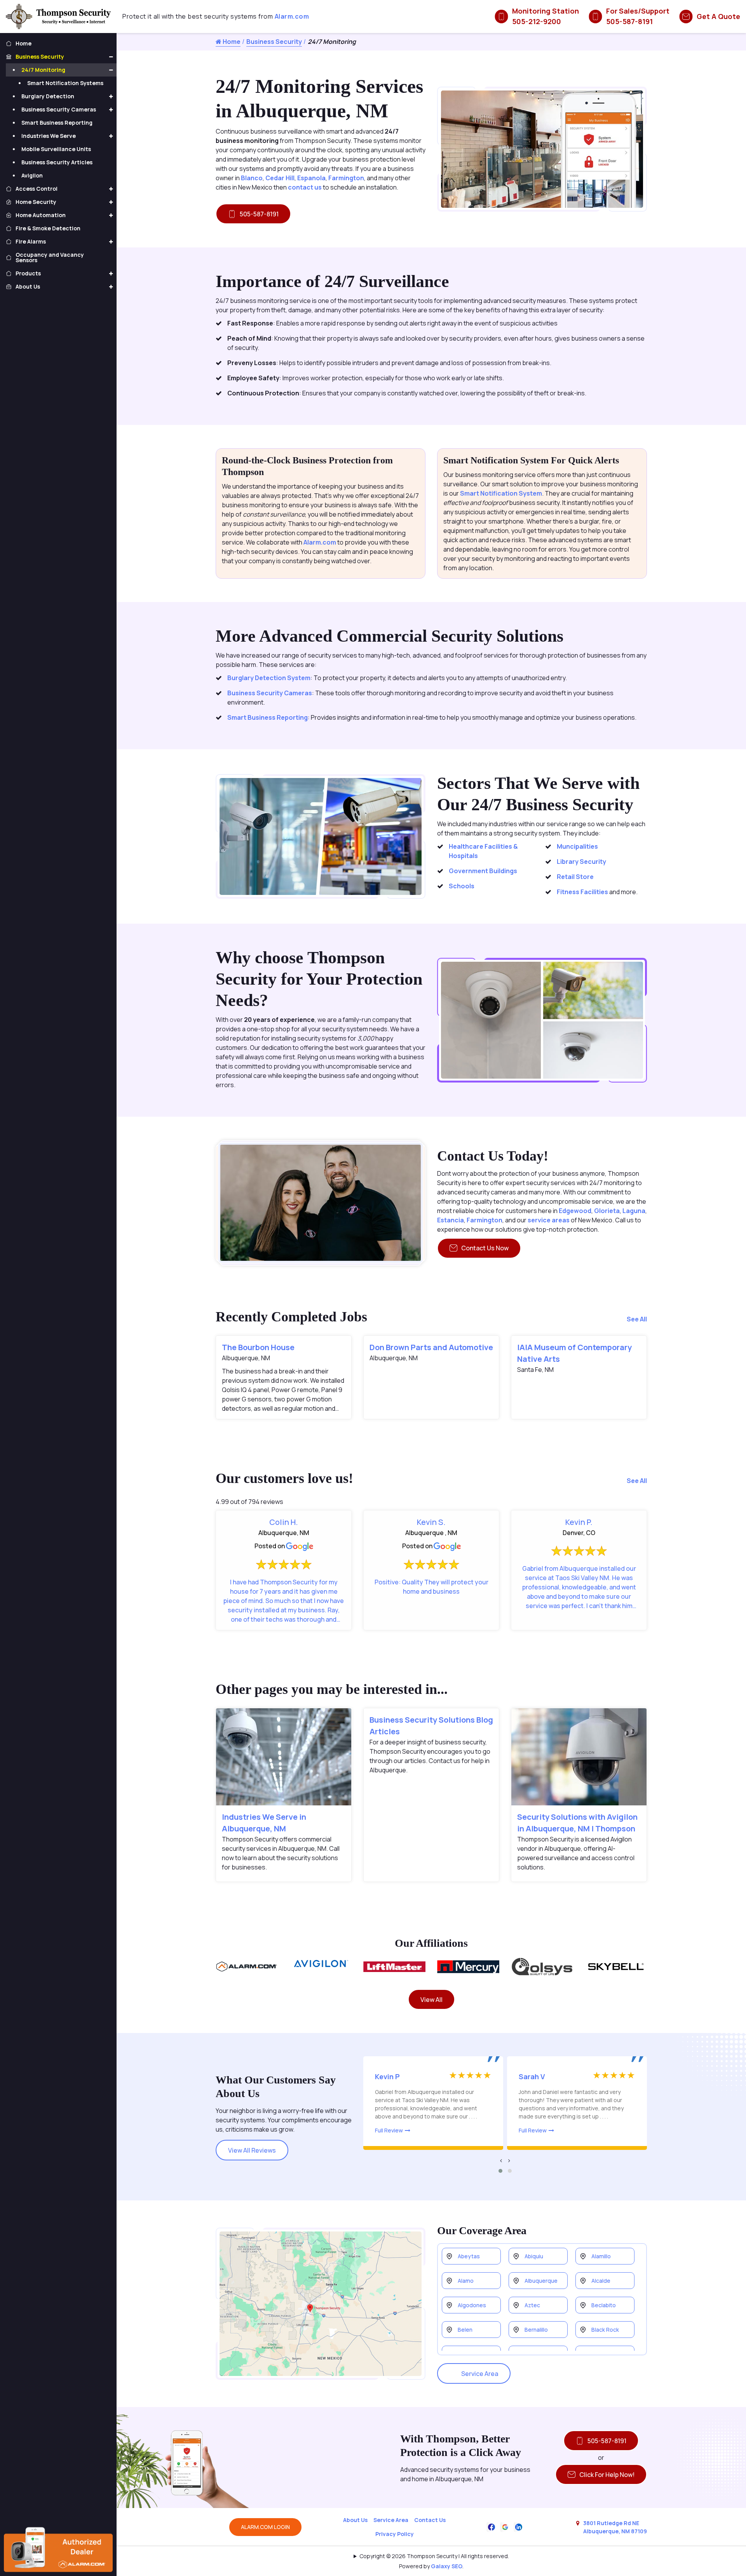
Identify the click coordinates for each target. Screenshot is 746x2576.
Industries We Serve (49, 136)
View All (431, 2000)
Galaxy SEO (447, 2566)
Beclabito (604, 2305)
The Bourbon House (258, 1347)
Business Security (274, 42)
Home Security (36, 202)
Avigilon (32, 175)
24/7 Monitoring (43, 70)
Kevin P (387, 2076)
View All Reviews (252, 2150)
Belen (465, 2330)
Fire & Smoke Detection (48, 228)
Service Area (480, 2374)
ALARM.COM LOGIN (265, 2527)
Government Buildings (483, 871)
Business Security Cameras (270, 693)
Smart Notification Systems (65, 83)
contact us (305, 187)
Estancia (451, 1220)
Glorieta (607, 1211)
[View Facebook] (492, 2526)
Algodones (472, 2305)
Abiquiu (534, 2256)
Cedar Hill (280, 178)
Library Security (581, 862)
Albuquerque (541, 2281)
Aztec (532, 2305)
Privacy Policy (395, 2534)
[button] (500, 2171)
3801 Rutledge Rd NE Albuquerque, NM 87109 (615, 2527)
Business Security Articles (57, 162)
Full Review (389, 2130)
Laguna (634, 1211)
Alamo (466, 2281)
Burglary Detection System (269, 678)
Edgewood (575, 1211)
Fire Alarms (31, 241)
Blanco (252, 178)
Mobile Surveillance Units (56, 149)
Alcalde (601, 2281)
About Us (355, 2520)
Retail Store (575, 877)
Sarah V (532, 2076)
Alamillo (601, 2256)
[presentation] (501, 2160)
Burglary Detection (48, 96)
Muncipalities (577, 846)
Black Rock (605, 2330)
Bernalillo (536, 2330)
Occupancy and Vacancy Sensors (50, 257)
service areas (549, 1220)
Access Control (37, 189)
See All (637, 1319)
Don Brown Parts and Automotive (431, 1347)
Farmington (346, 178)
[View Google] (505, 2526)
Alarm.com (292, 16)
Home (231, 42)
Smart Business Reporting (268, 717)
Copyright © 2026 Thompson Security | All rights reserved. (434, 2556)
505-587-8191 (259, 214)
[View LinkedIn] (519, 2526)
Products (28, 273)
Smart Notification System (501, 493)
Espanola (311, 178)
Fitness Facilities (582, 892)
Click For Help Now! (607, 2475)
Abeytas (469, 2256)
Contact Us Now (485, 1248)
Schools (462, 886)
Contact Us (430, 2520)
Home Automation (41, 215)
